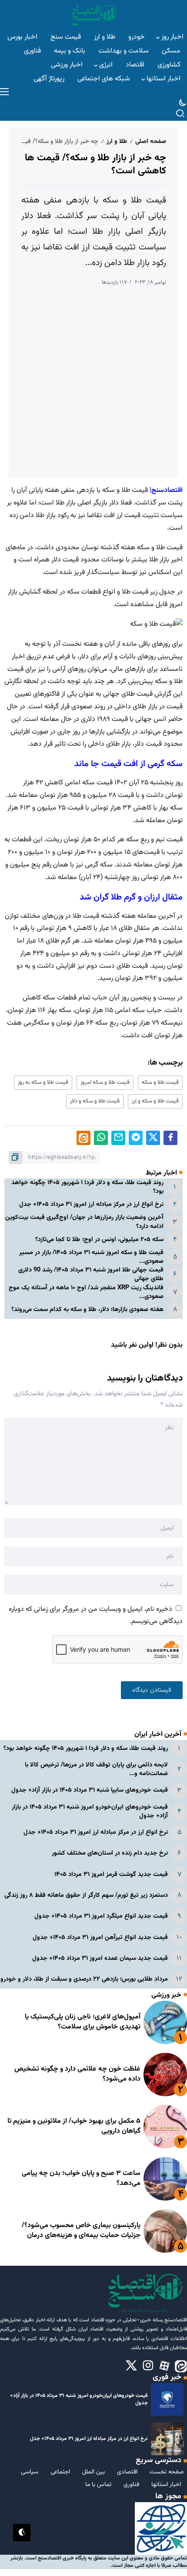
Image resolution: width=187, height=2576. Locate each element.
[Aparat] (164, 2366)
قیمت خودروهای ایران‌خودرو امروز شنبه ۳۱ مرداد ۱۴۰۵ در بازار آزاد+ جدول (90, 1811)
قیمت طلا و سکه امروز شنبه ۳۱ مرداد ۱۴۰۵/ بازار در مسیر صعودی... (91, 1257)
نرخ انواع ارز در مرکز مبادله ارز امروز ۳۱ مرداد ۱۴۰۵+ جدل (91, 1204)
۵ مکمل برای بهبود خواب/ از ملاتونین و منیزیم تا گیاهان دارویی (74, 2126)
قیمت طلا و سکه (160, 1082)
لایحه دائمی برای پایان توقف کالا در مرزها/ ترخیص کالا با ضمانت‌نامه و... (96, 1769)
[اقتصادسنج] (93, 15)
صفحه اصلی (151, 141)
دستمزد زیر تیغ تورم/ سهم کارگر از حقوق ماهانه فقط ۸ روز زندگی (86, 1895)
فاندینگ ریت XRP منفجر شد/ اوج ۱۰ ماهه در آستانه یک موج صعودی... (86, 1292)
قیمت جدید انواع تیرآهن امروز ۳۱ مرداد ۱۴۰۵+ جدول (100, 1937)
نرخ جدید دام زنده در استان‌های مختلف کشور (110, 1853)
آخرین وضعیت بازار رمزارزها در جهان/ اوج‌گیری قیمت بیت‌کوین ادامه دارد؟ (84, 1222)
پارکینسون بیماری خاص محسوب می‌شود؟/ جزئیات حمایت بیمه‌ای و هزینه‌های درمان (81, 2230)
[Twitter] (131, 2366)
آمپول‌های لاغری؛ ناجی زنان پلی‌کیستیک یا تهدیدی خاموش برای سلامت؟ (83, 2022)
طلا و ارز (117, 141)
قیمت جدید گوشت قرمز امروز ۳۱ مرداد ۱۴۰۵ (111, 1874)
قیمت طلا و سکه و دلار (95, 1101)
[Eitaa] (181, 2366)
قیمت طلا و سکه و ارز (155, 1101)
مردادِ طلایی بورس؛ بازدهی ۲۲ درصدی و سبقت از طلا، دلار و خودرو (84, 1979)
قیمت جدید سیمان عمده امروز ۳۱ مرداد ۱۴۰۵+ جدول (100, 1958)
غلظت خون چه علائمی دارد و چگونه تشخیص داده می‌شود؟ (77, 2074)
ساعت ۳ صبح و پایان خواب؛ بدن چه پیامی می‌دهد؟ (81, 2178)
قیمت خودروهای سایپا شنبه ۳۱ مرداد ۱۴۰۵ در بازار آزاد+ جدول (90, 1790)
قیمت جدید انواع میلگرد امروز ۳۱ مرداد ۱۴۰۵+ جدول (101, 1916)
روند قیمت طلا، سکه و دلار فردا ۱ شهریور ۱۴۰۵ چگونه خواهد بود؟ (87, 1187)
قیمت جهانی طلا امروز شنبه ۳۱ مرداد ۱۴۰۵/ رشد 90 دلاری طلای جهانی (91, 1274)
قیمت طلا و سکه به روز (43, 1082)
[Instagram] (148, 2366)
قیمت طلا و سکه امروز (105, 1082)
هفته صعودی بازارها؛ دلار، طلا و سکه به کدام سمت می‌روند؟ (87, 1310)
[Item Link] (165, 2022)
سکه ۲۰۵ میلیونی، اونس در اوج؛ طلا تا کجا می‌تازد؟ (99, 1240)
